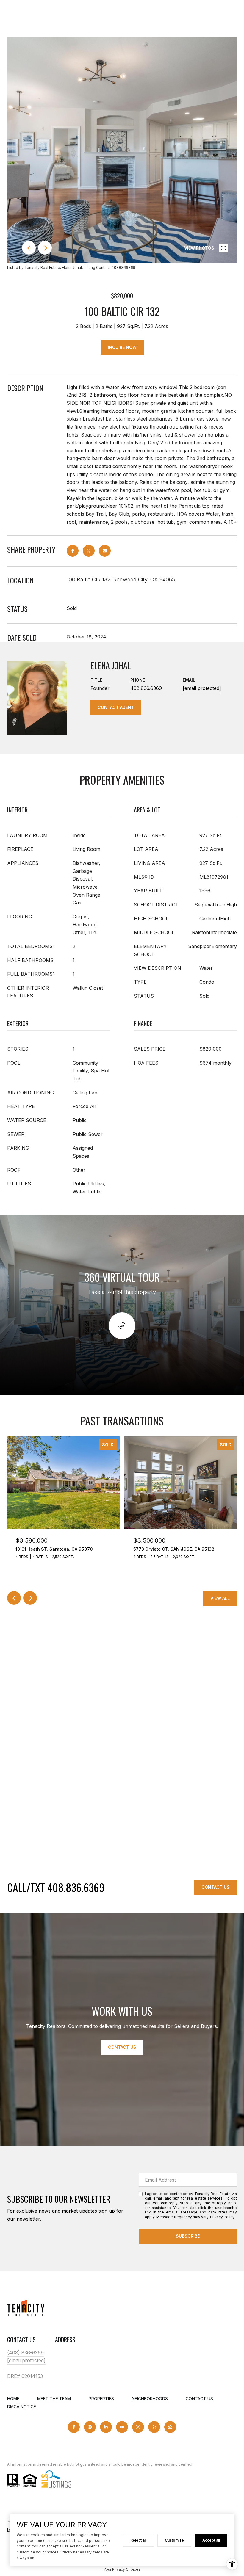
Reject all (138, 2540)
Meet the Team (54, 2399)
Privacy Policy (222, 2217)
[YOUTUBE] (122, 2427)
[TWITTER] (138, 2427)
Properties (101, 2399)
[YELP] (154, 2427)
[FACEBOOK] (74, 2427)
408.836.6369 (146, 688)
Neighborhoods (150, 2399)
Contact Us (216, 1887)
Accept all (211, 2540)
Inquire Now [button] (122, 347)
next (45, 248)
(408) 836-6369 (25, 2353)
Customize (174, 2540)
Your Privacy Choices (122, 2569)
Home (13, 2399)
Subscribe (188, 2236)
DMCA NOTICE (22, 2407)
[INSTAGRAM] (90, 2427)
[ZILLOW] (170, 2427)
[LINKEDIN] (106, 2427)
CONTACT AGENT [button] (116, 707)
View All (220, 1598)
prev (29, 248)
